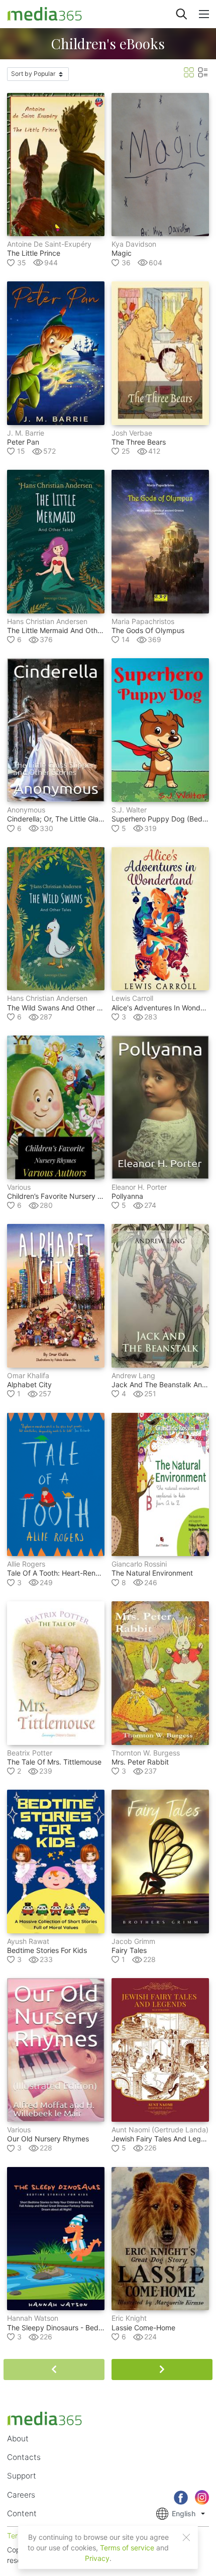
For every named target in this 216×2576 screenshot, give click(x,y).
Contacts (24, 2457)
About (18, 2439)
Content (22, 2513)
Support (22, 2476)
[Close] (186, 2537)
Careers (21, 2495)
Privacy (97, 2558)
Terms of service (127, 2548)
